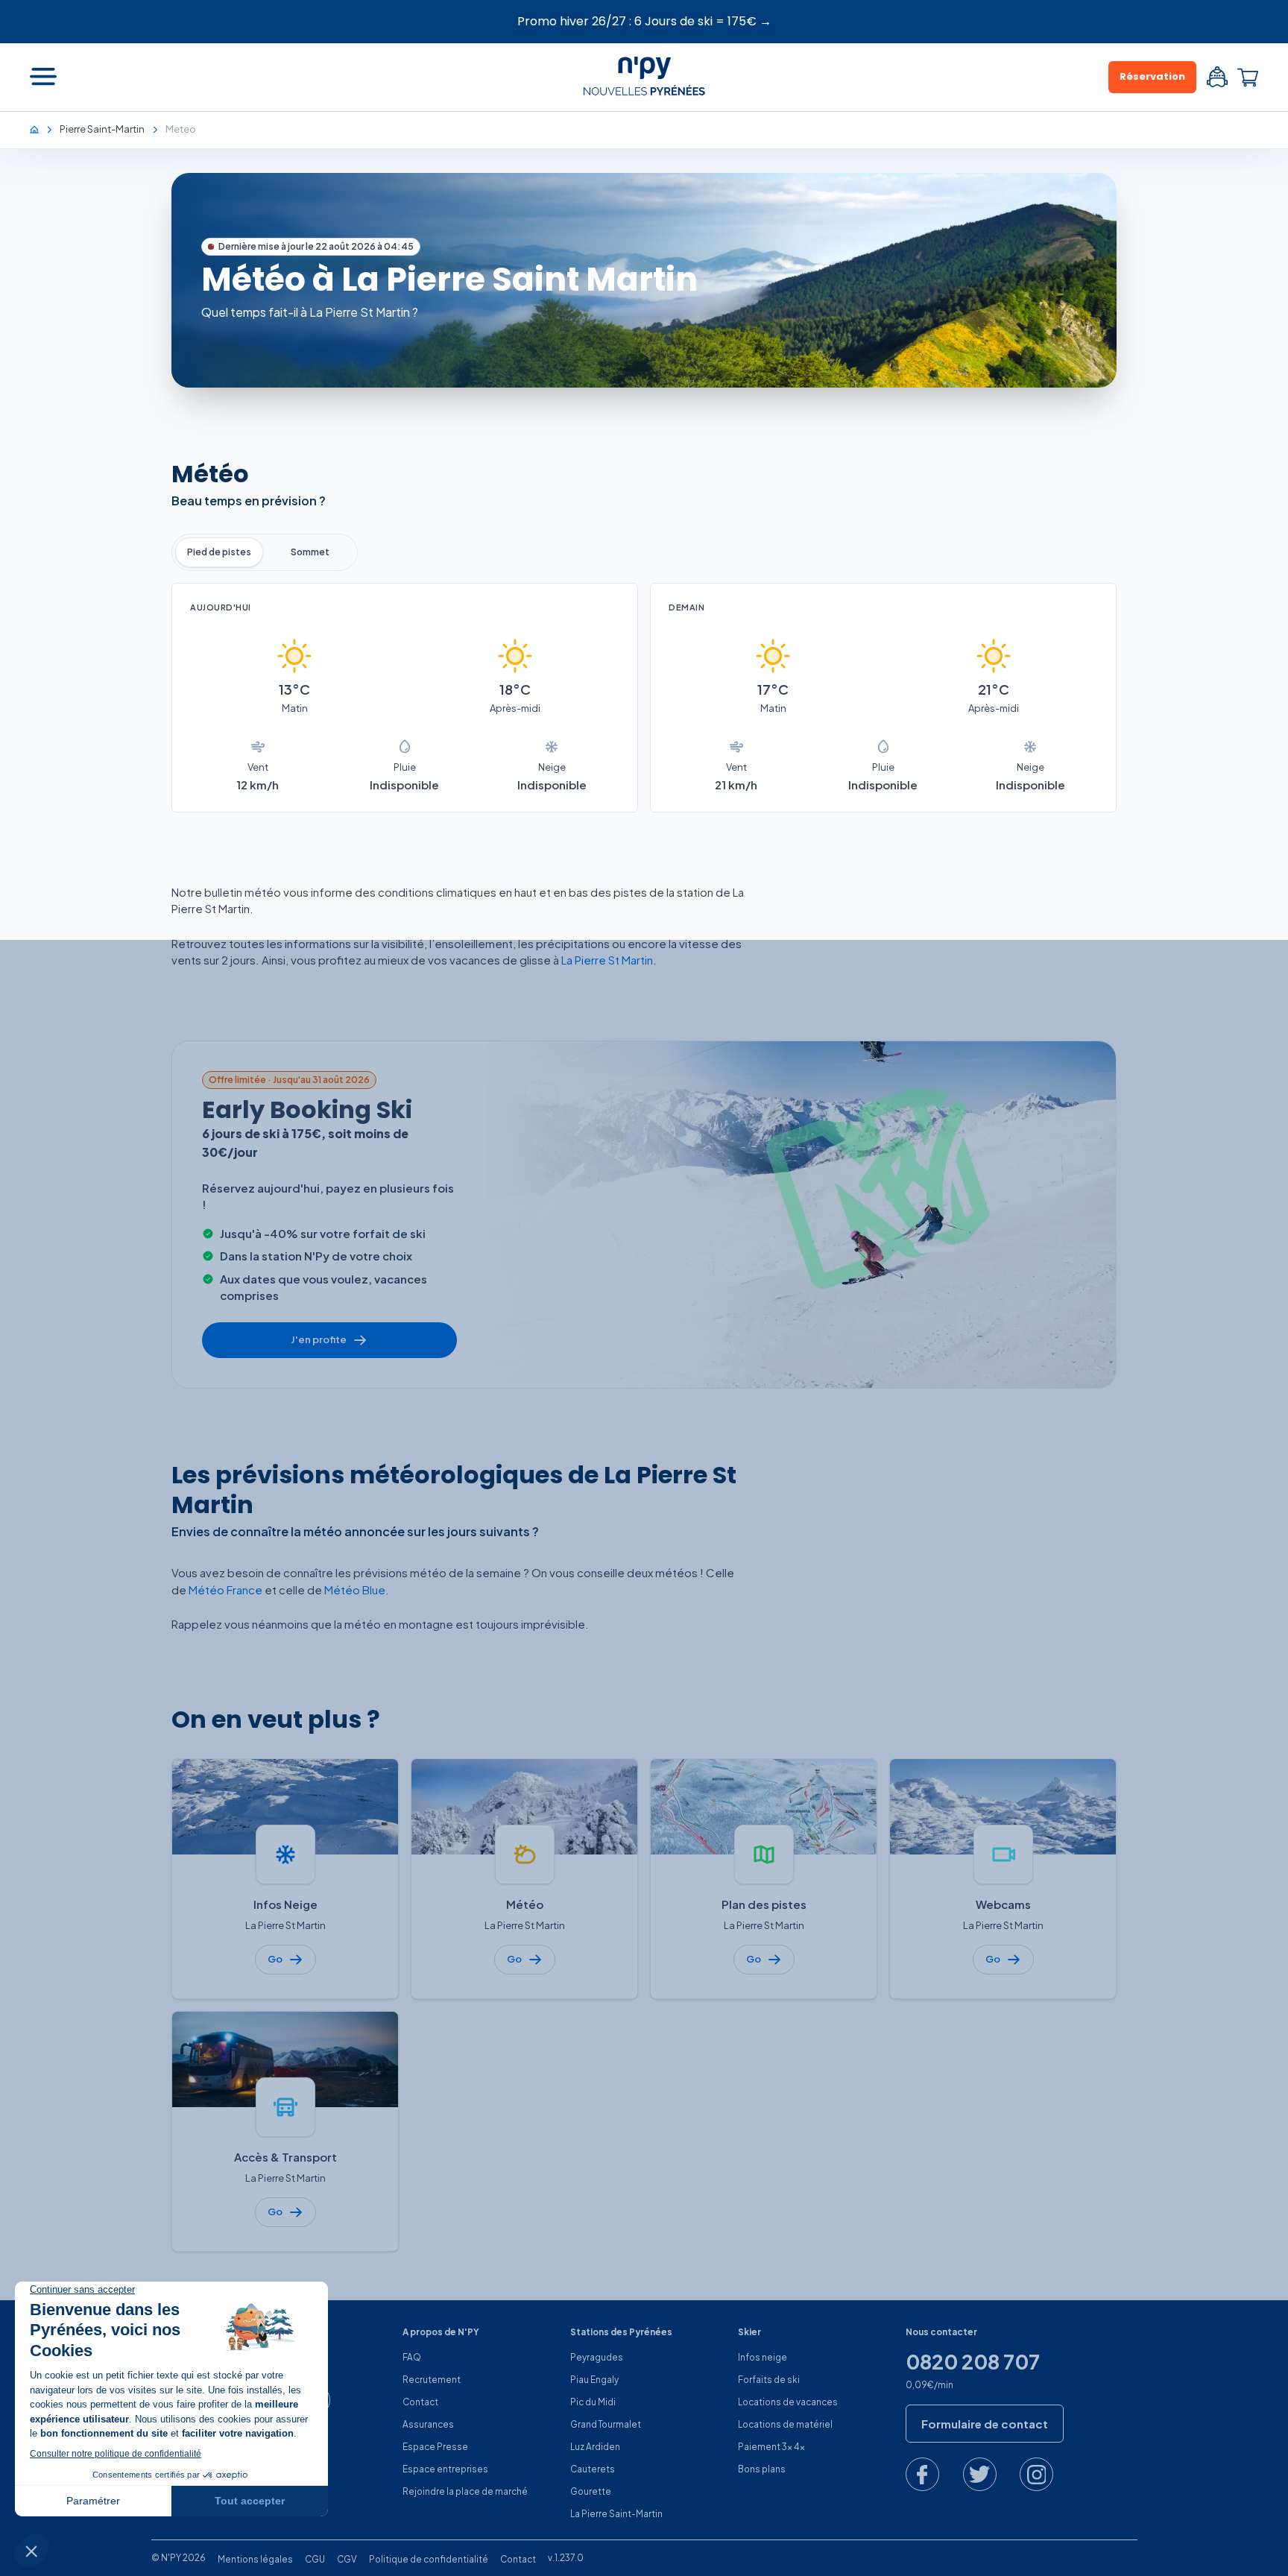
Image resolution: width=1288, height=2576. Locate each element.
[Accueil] (42, 129)
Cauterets (593, 2469)
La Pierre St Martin (607, 960)
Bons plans (762, 2469)
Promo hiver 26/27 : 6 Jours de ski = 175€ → (644, 21)
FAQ (412, 2357)
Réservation (1152, 76)
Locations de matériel (785, 2424)
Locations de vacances (788, 2402)
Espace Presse (435, 2447)
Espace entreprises (445, 2469)
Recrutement (432, 2380)
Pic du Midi (593, 2402)
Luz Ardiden (595, 2447)
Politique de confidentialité (429, 2559)
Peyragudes (597, 2357)
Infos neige (763, 2357)
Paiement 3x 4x (771, 2447)
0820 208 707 (973, 2362)
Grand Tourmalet (606, 2424)
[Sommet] (310, 552)
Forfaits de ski (769, 2380)
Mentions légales (255, 2559)
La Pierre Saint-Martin (616, 2514)
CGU (315, 2559)
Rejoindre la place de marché (465, 2491)
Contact (420, 2402)
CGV (347, 2559)
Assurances (428, 2424)
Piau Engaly (594, 2380)
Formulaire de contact (985, 2424)
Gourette (591, 2491)
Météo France (225, 1590)
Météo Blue (355, 1590)
